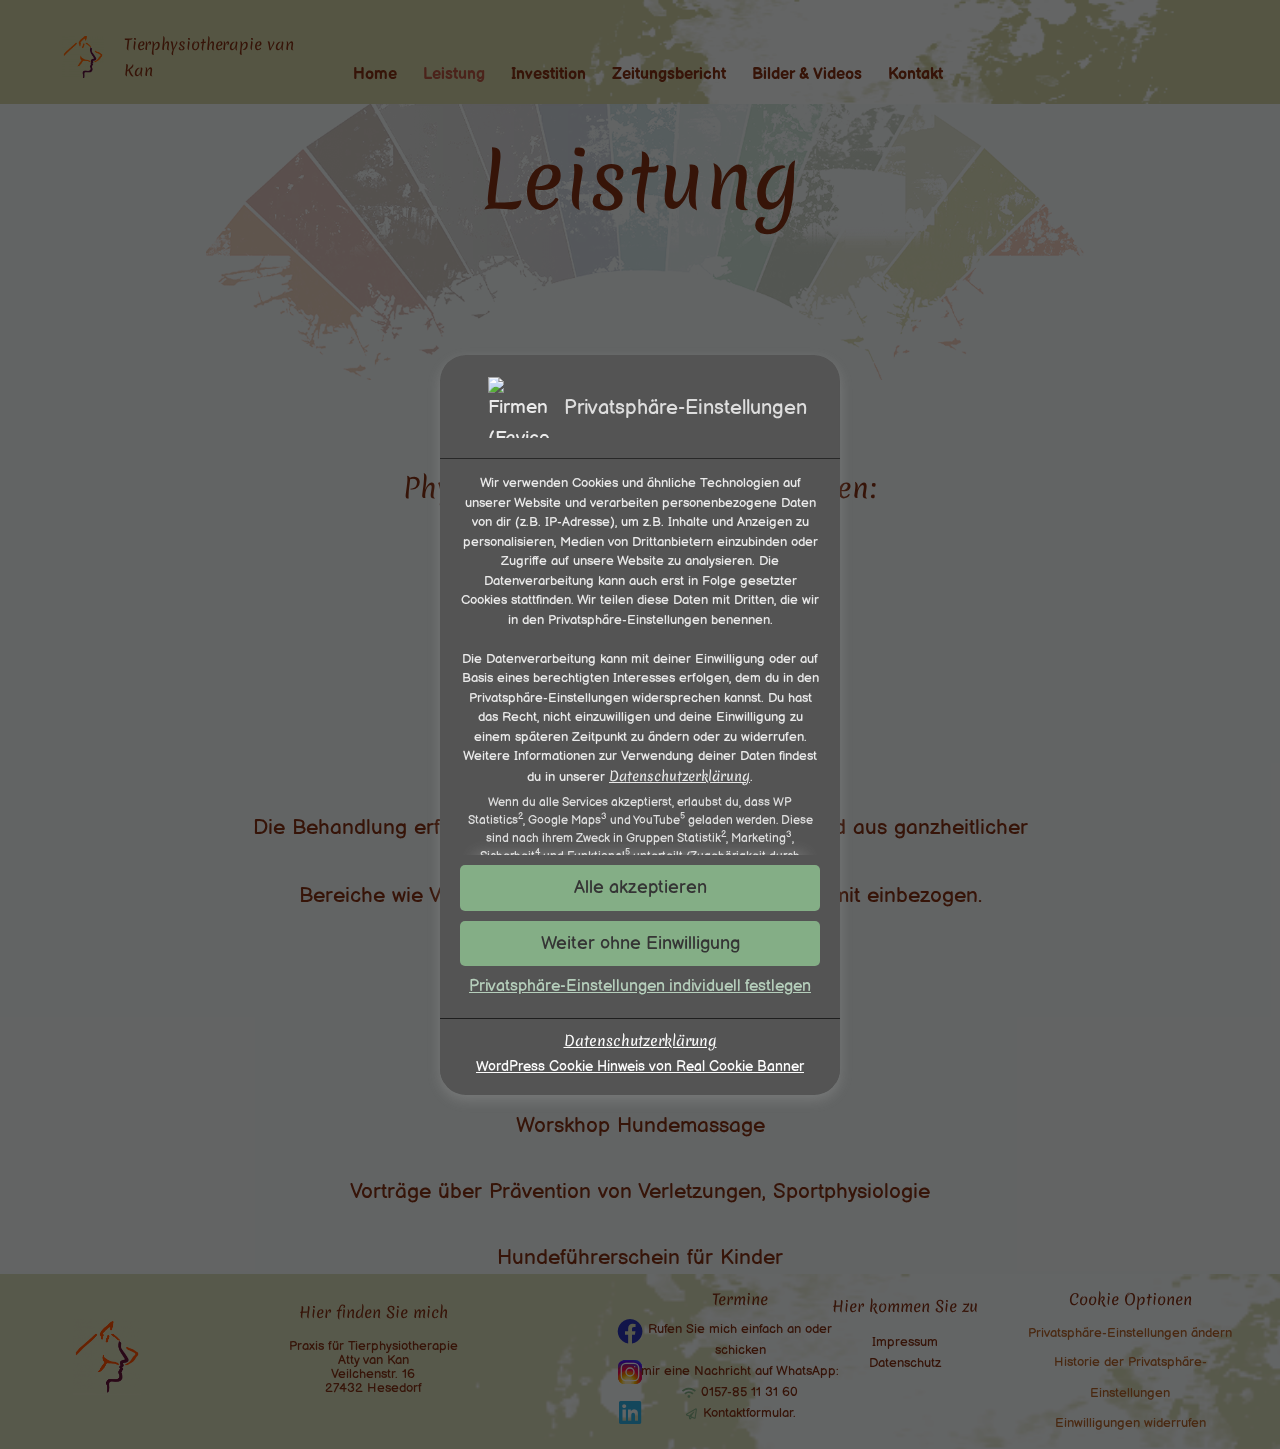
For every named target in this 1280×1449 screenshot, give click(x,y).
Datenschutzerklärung (679, 775)
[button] (640, 943)
